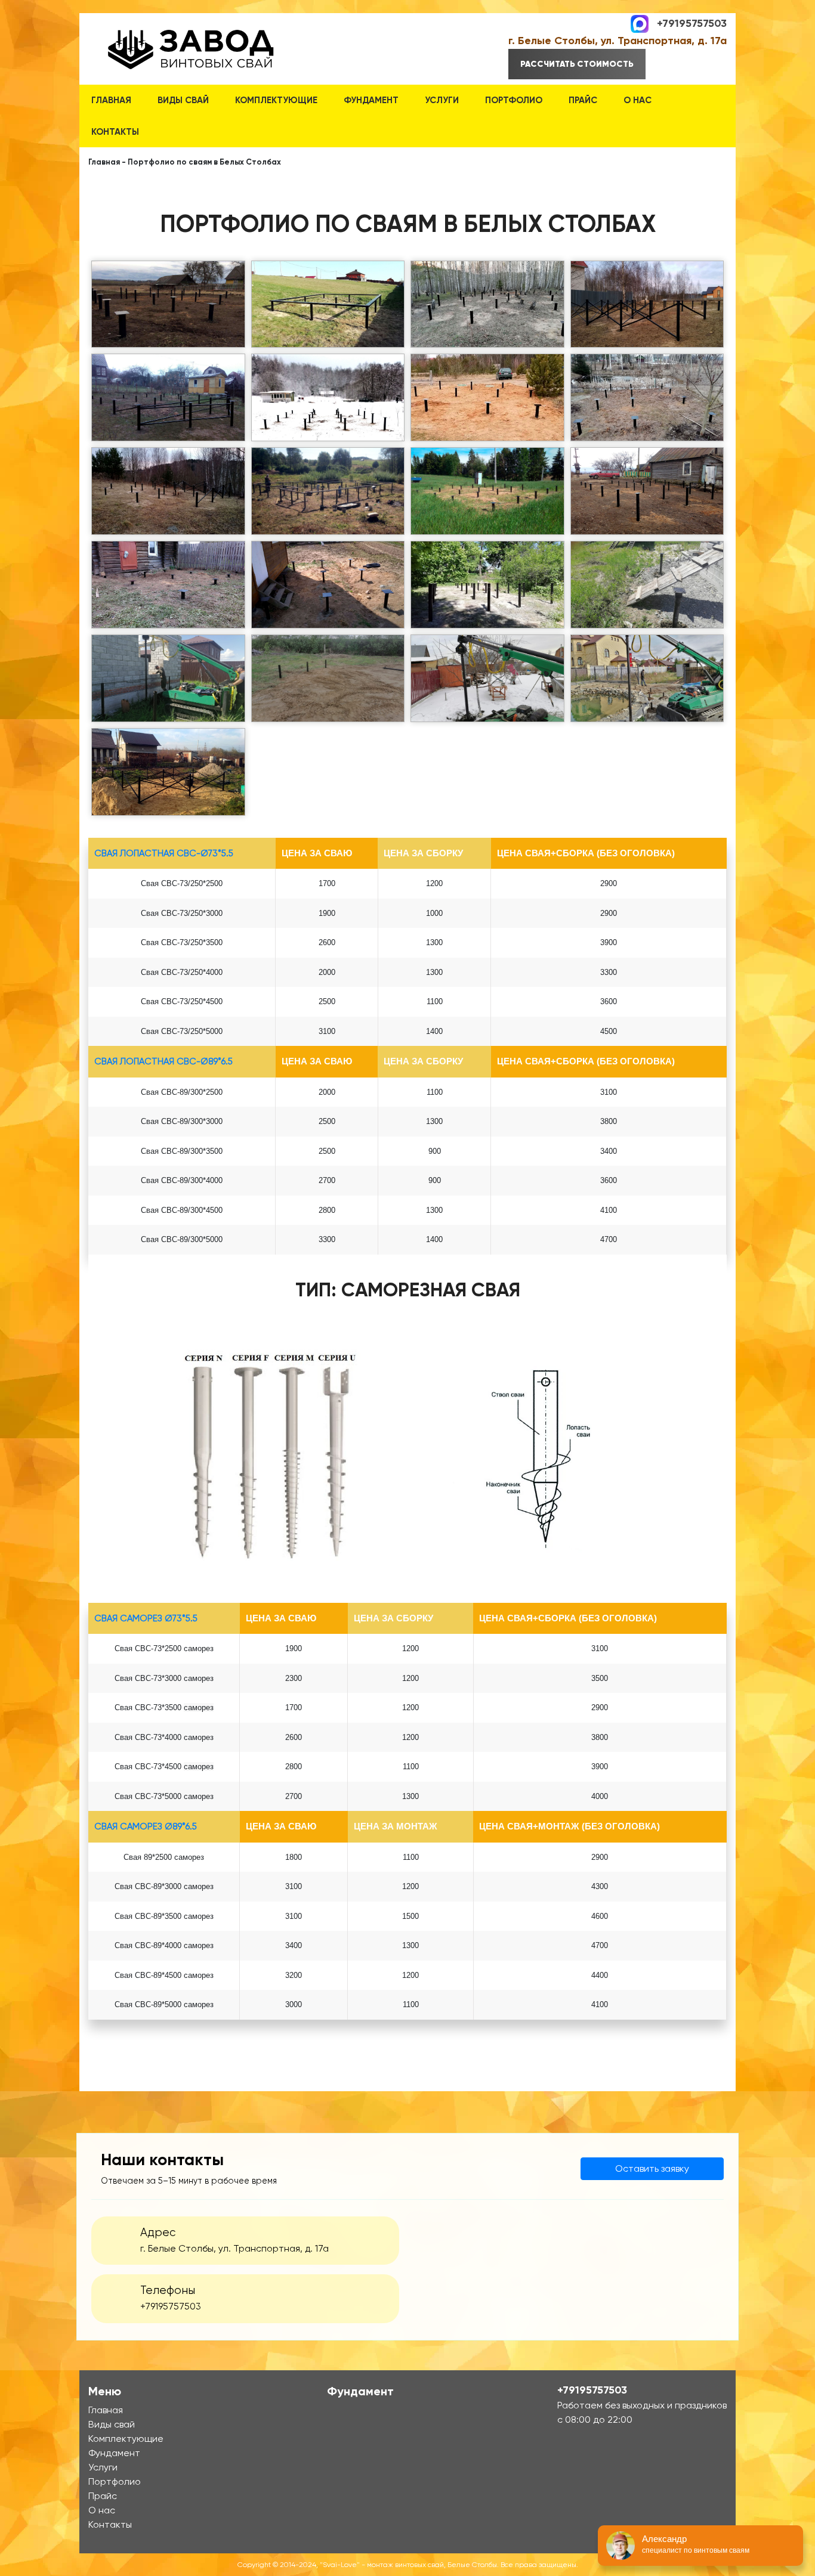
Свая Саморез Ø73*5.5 (146, 1618)
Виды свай (183, 100)
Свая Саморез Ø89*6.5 (146, 1826)
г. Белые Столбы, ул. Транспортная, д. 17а (618, 41)
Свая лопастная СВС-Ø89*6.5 (163, 1061)
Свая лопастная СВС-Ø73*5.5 (164, 853)
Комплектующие (276, 100)
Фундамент (371, 100)
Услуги (442, 100)
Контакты (115, 132)
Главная (111, 100)
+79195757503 (692, 23)
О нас (638, 100)
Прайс (583, 100)
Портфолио (514, 100)
